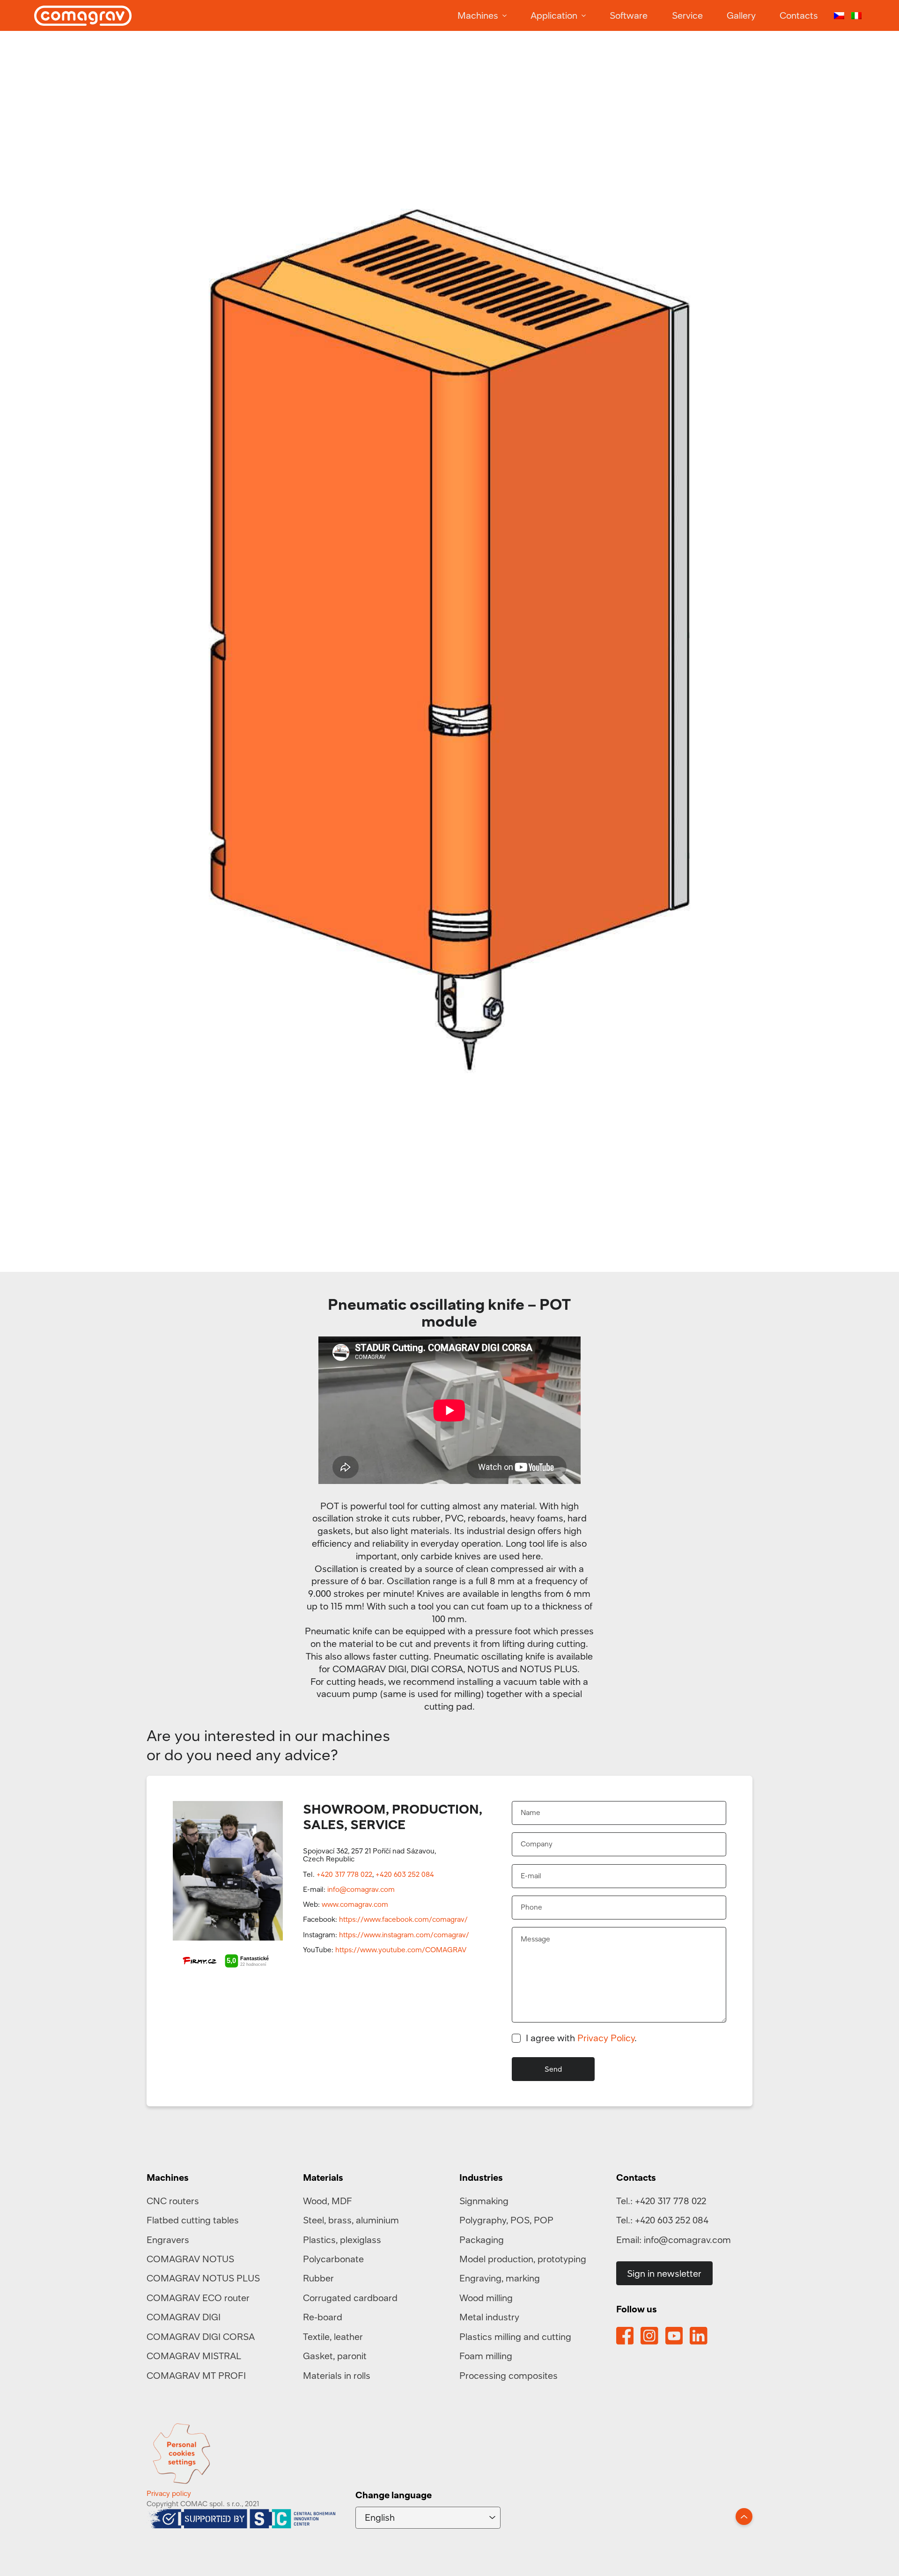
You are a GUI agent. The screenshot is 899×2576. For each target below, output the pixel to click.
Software (629, 15)
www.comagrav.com (355, 1904)
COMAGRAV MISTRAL (194, 2356)
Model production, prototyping (523, 2259)
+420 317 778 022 (344, 1874)
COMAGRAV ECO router (198, 2298)
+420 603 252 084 (405, 1874)
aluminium (377, 2220)
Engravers (168, 2240)
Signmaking (484, 2201)
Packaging (482, 2240)
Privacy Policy (606, 2038)
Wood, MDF (328, 2201)
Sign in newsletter (664, 2273)
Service (687, 15)
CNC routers (173, 2201)
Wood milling (486, 2298)
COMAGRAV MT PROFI (196, 2375)
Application (554, 15)
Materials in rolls (337, 2375)
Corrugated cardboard (350, 2298)
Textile (316, 2336)
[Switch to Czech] (839, 16)
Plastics (319, 2240)
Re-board (323, 2317)
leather (348, 2336)
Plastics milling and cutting (515, 2336)
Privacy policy (169, 2493)
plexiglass (361, 2240)
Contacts (799, 15)
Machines (478, 15)
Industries (481, 2177)
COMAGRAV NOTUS (190, 2259)
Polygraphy (483, 2220)
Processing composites (508, 2375)
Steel (313, 2220)
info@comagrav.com (361, 1889)
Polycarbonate (333, 2259)
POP (544, 2220)
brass (340, 2220)
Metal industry (489, 2317)
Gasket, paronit (335, 2356)
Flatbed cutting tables (193, 2220)
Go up (744, 2517)
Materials (323, 2177)
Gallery (741, 15)
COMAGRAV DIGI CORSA (201, 2336)
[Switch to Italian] (856, 16)
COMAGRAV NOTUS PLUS (203, 2278)
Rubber (318, 2278)
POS (520, 2220)
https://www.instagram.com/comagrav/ (404, 1934)
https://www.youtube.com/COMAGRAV (401, 1949)
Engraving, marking (500, 2278)
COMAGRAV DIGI (184, 2317)
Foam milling (486, 2356)
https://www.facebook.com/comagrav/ (403, 1919)
